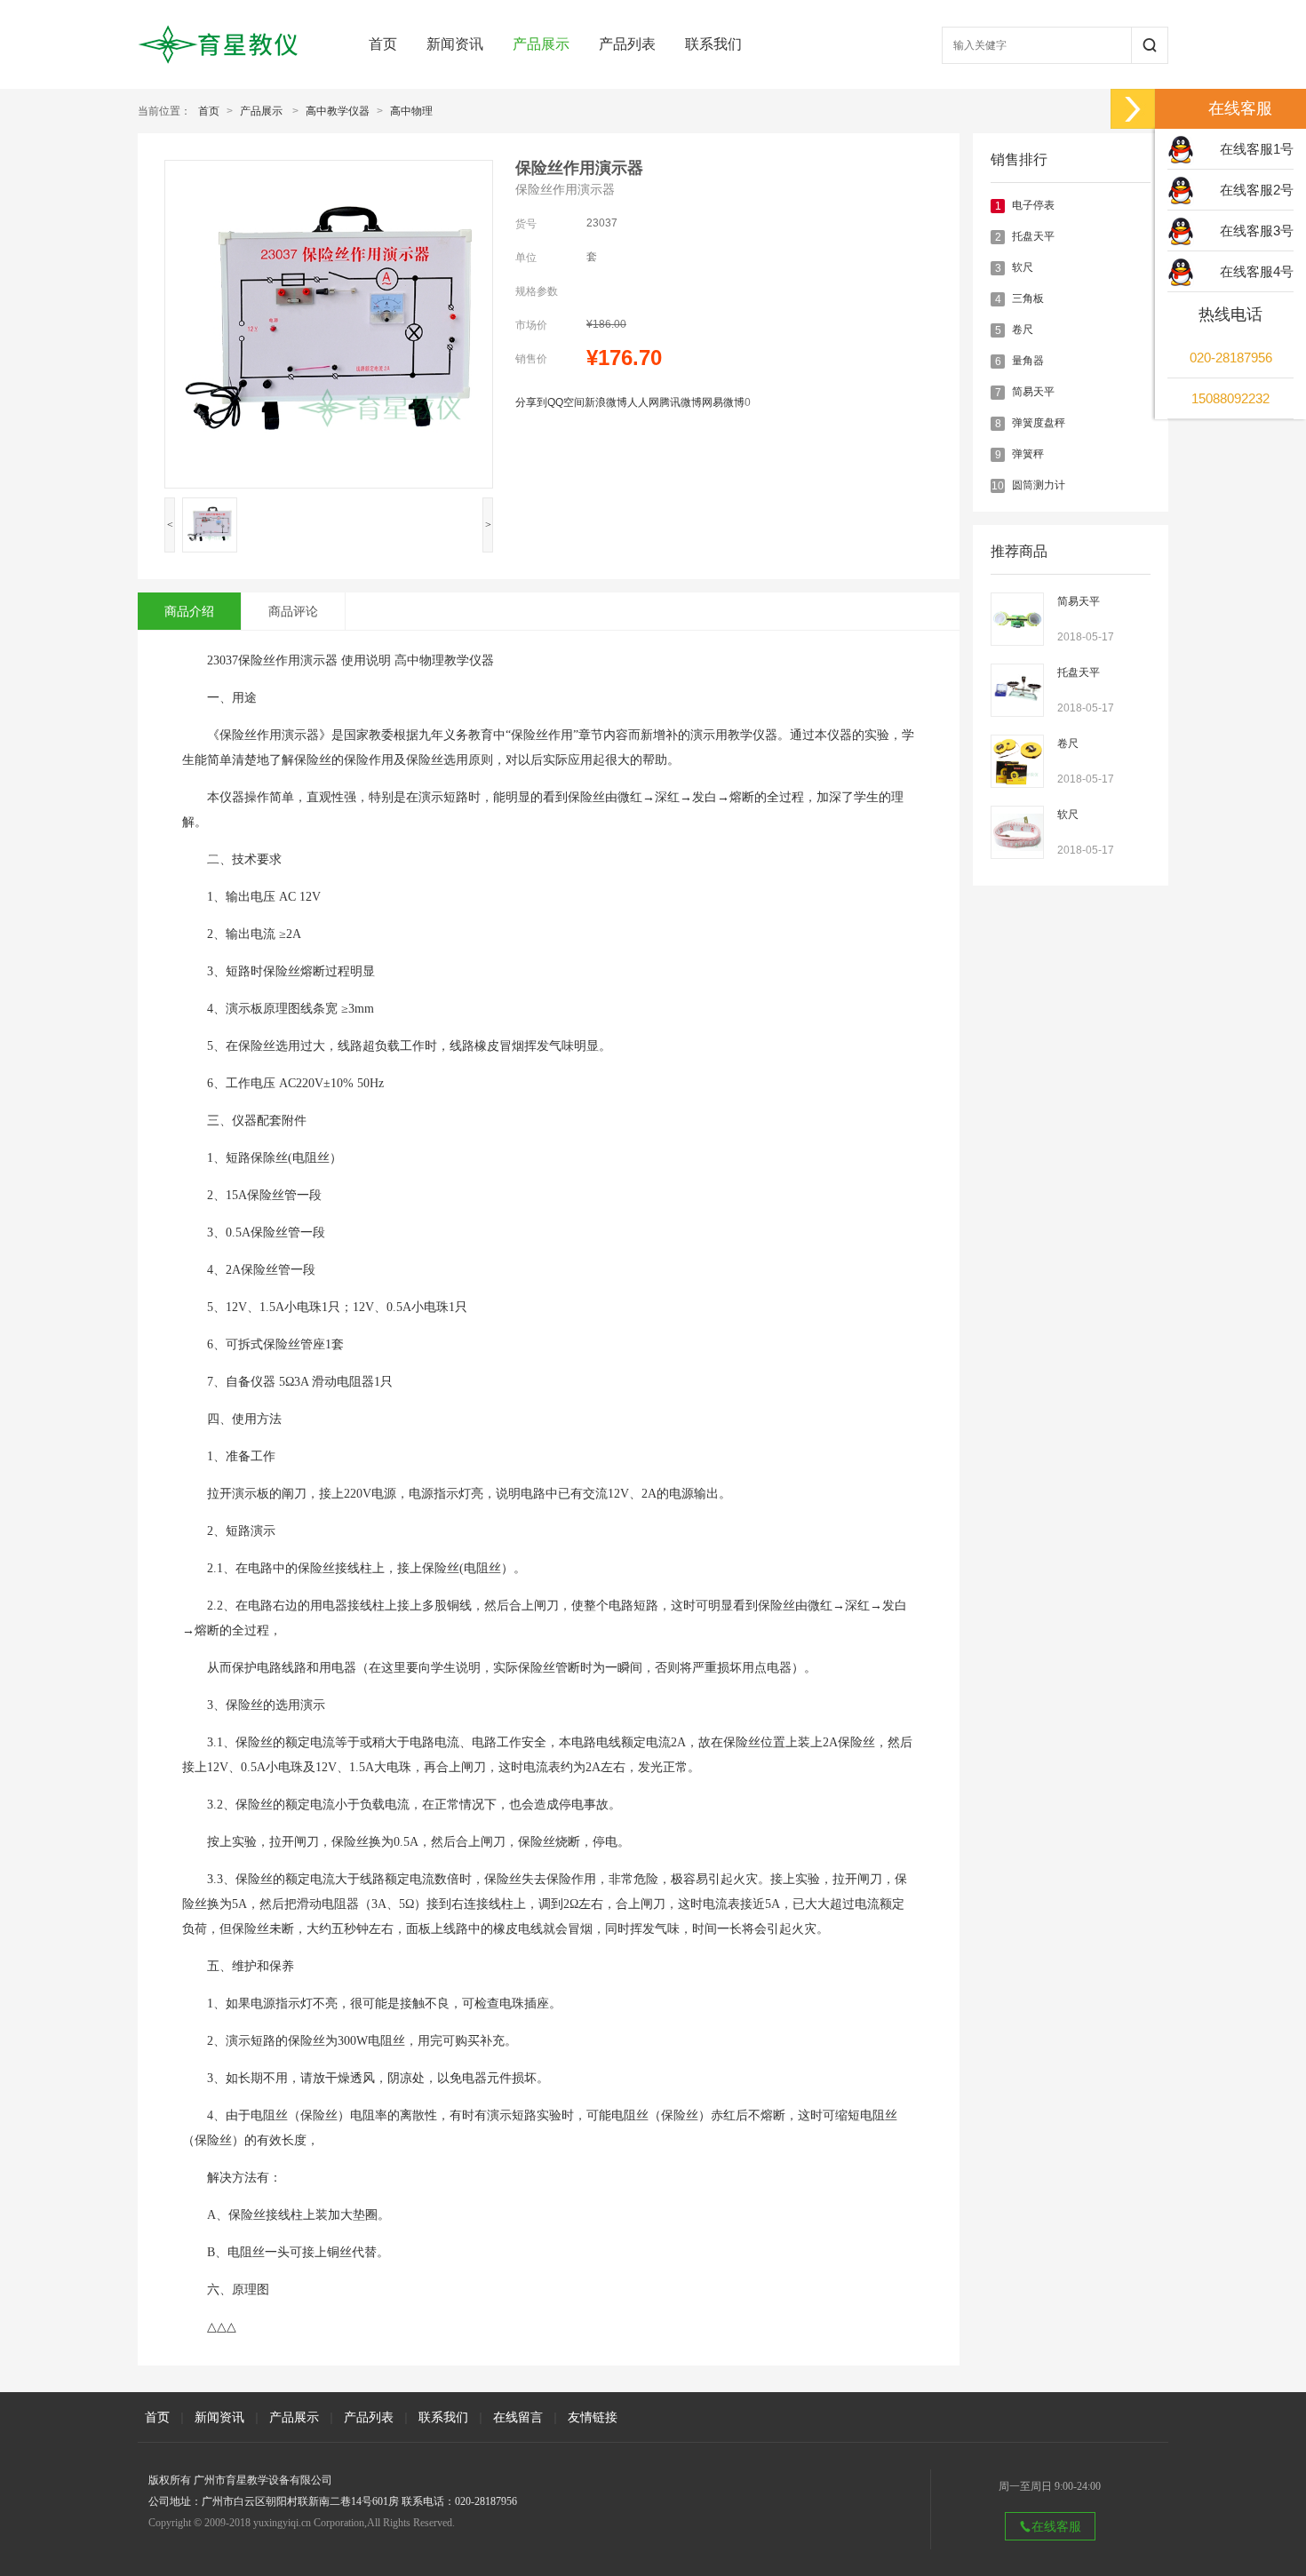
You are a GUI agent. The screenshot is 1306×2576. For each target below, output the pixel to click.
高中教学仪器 (338, 111)
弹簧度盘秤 (1039, 423)
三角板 (1028, 298)
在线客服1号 (1257, 149)
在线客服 (1056, 2526)
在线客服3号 (1257, 231)
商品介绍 (189, 611)
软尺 (1023, 267)
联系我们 (713, 44)
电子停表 (1033, 205)
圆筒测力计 (1039, 485)
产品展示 (541, 44)
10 (998, 486)
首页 (383, 44)
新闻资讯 (455, 44)
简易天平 (1033, 392)
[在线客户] (1133, 109)
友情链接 (593, 2417)
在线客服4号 (1257, 271)
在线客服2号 (1257, 190)
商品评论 (293, 611)
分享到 (531, 402)
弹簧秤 (1028, 454)
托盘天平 (1033, 236)
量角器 (1028, 361)
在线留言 (518, 2417)
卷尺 (1023, 330)
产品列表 (627, 44)
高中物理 (411, 111)
